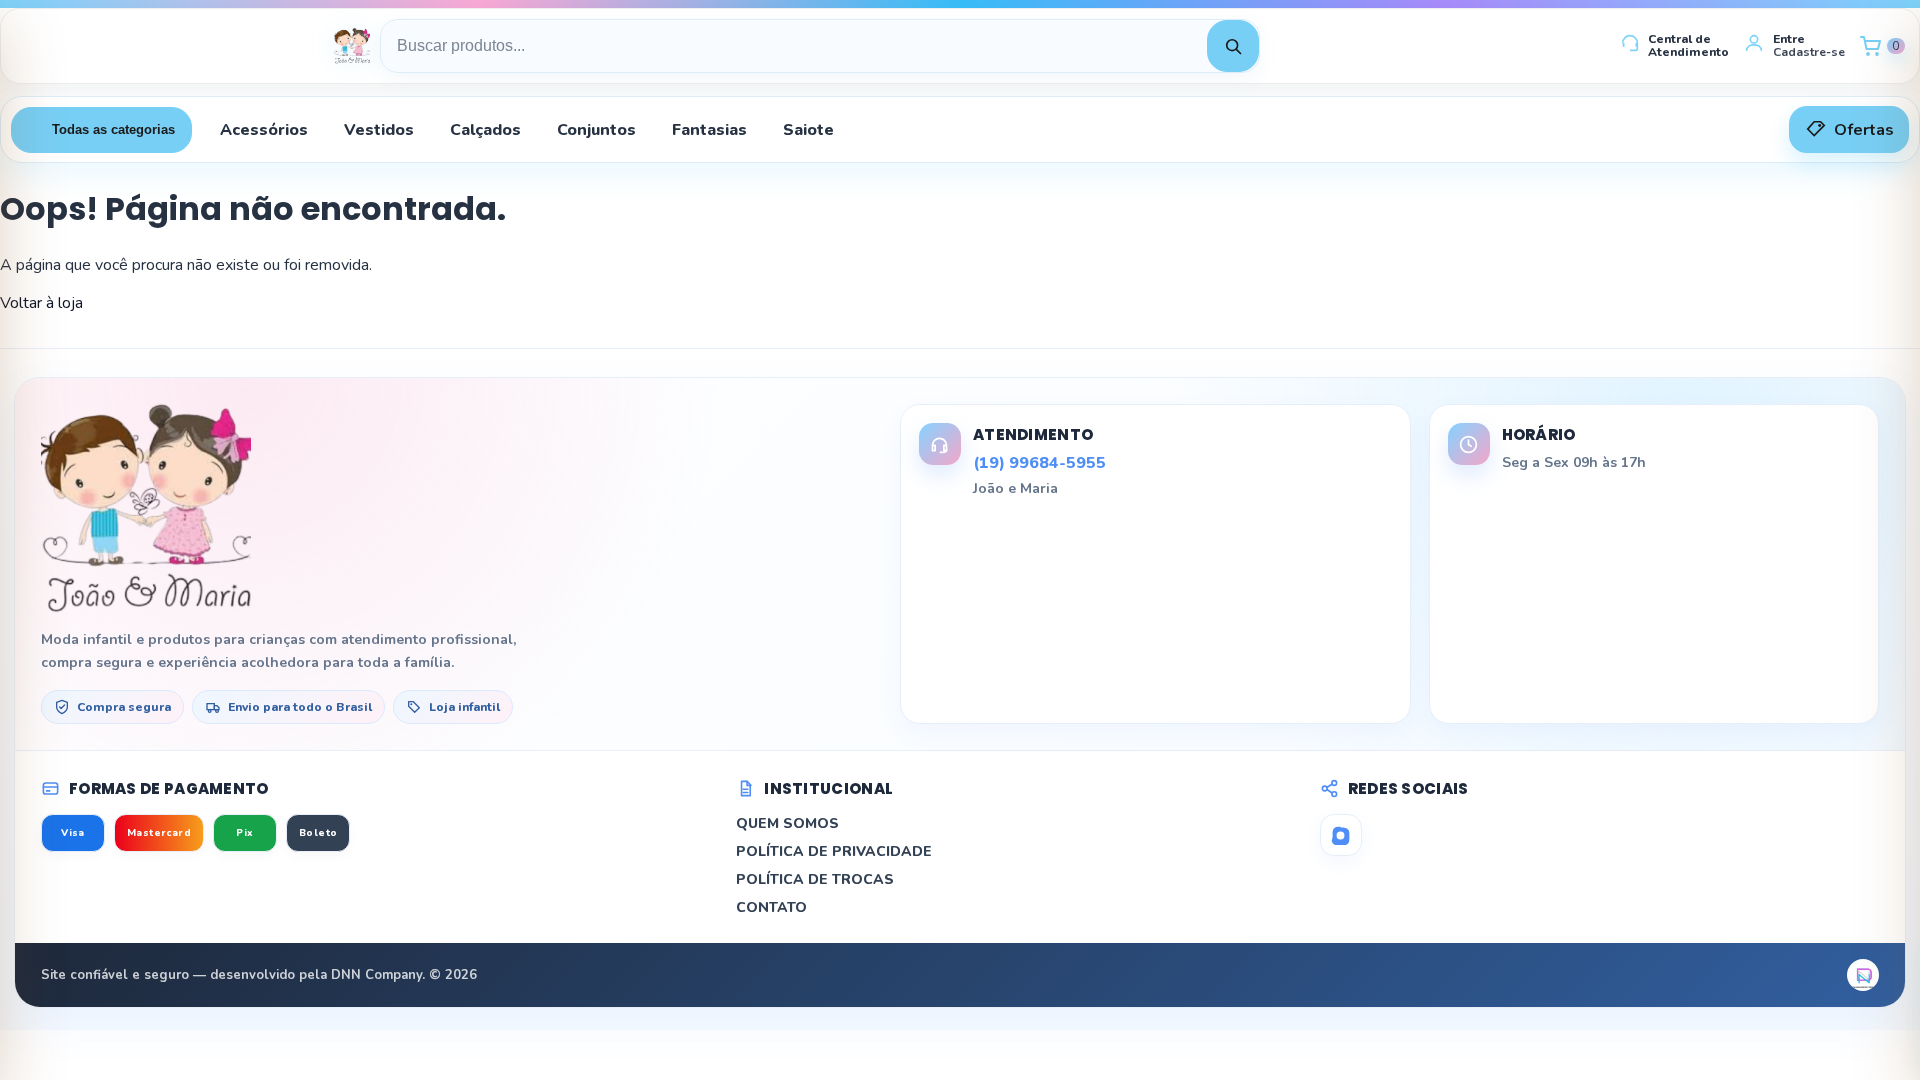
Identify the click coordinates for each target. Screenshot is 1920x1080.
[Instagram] (1341, 835)
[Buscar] (1233, 46)
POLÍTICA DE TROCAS (815, 879)
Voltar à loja (41, 303)
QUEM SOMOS (787, 823)
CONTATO (771, 907)
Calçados (485, 130)
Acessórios (264, 130)
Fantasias (709, 130)
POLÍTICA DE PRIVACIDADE (834, 851)
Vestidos (379, 130)
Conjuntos (596, 130)
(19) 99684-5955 (1039, 463)
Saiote (808, 130)
